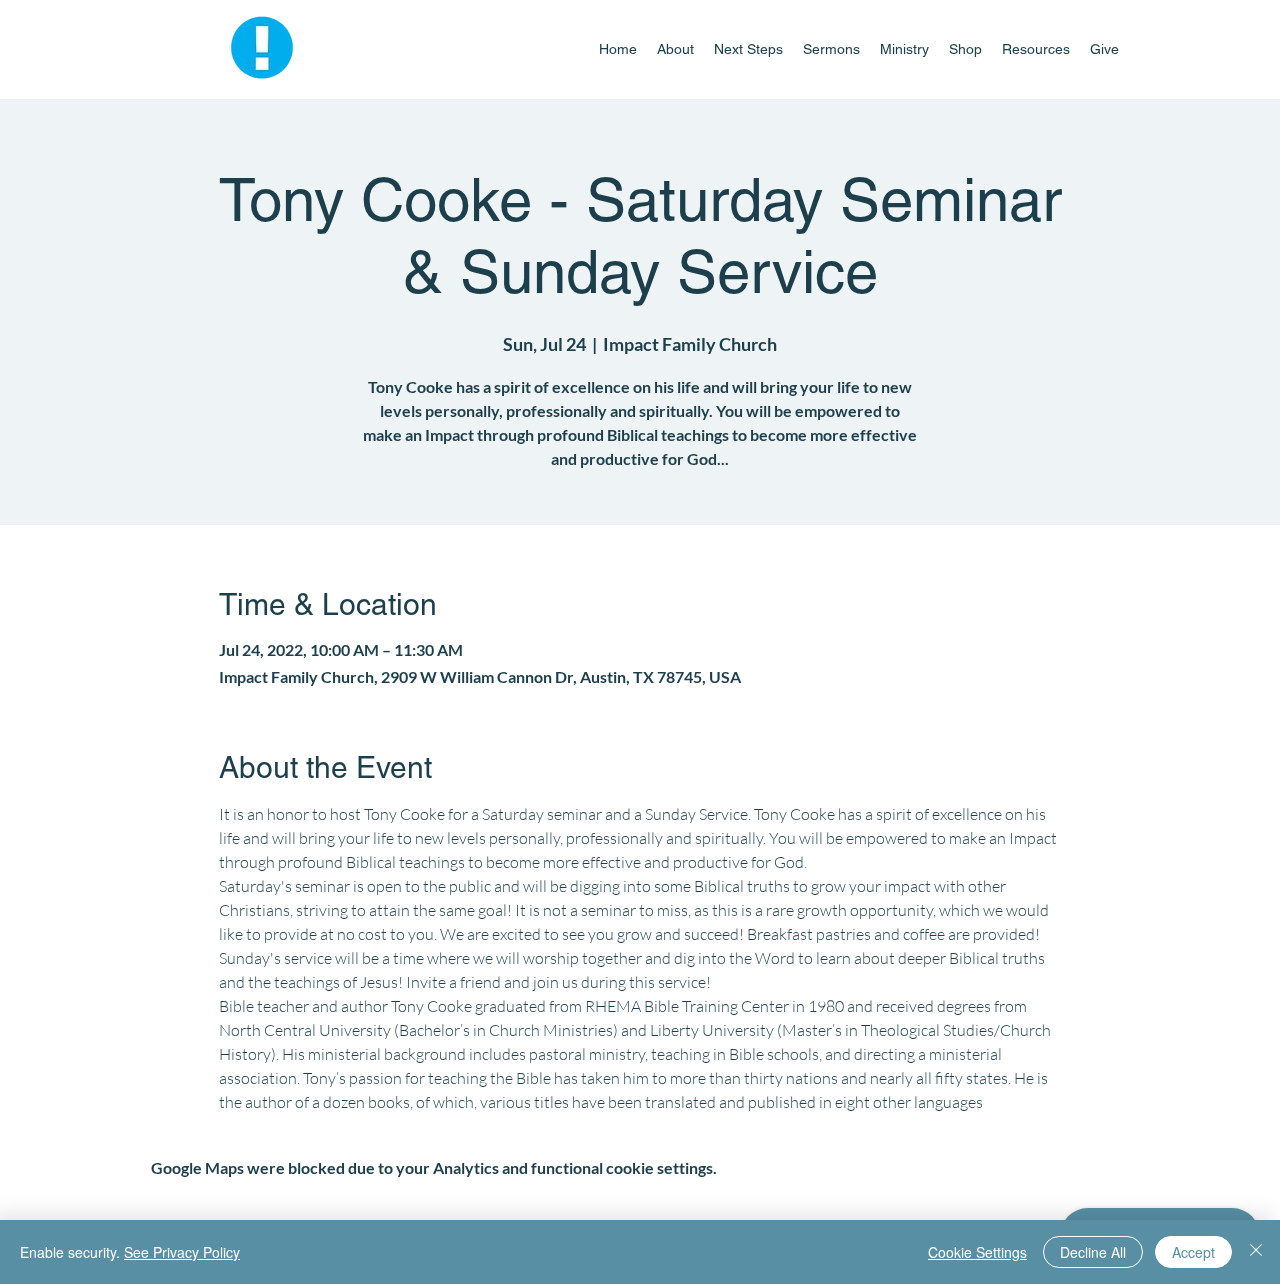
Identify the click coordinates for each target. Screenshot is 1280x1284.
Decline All (1093, 1252)
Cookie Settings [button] (977, 1252)
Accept (1193, 1252)
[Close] (1256, 1252)
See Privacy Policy (182, 1252)
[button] (904, 49)
